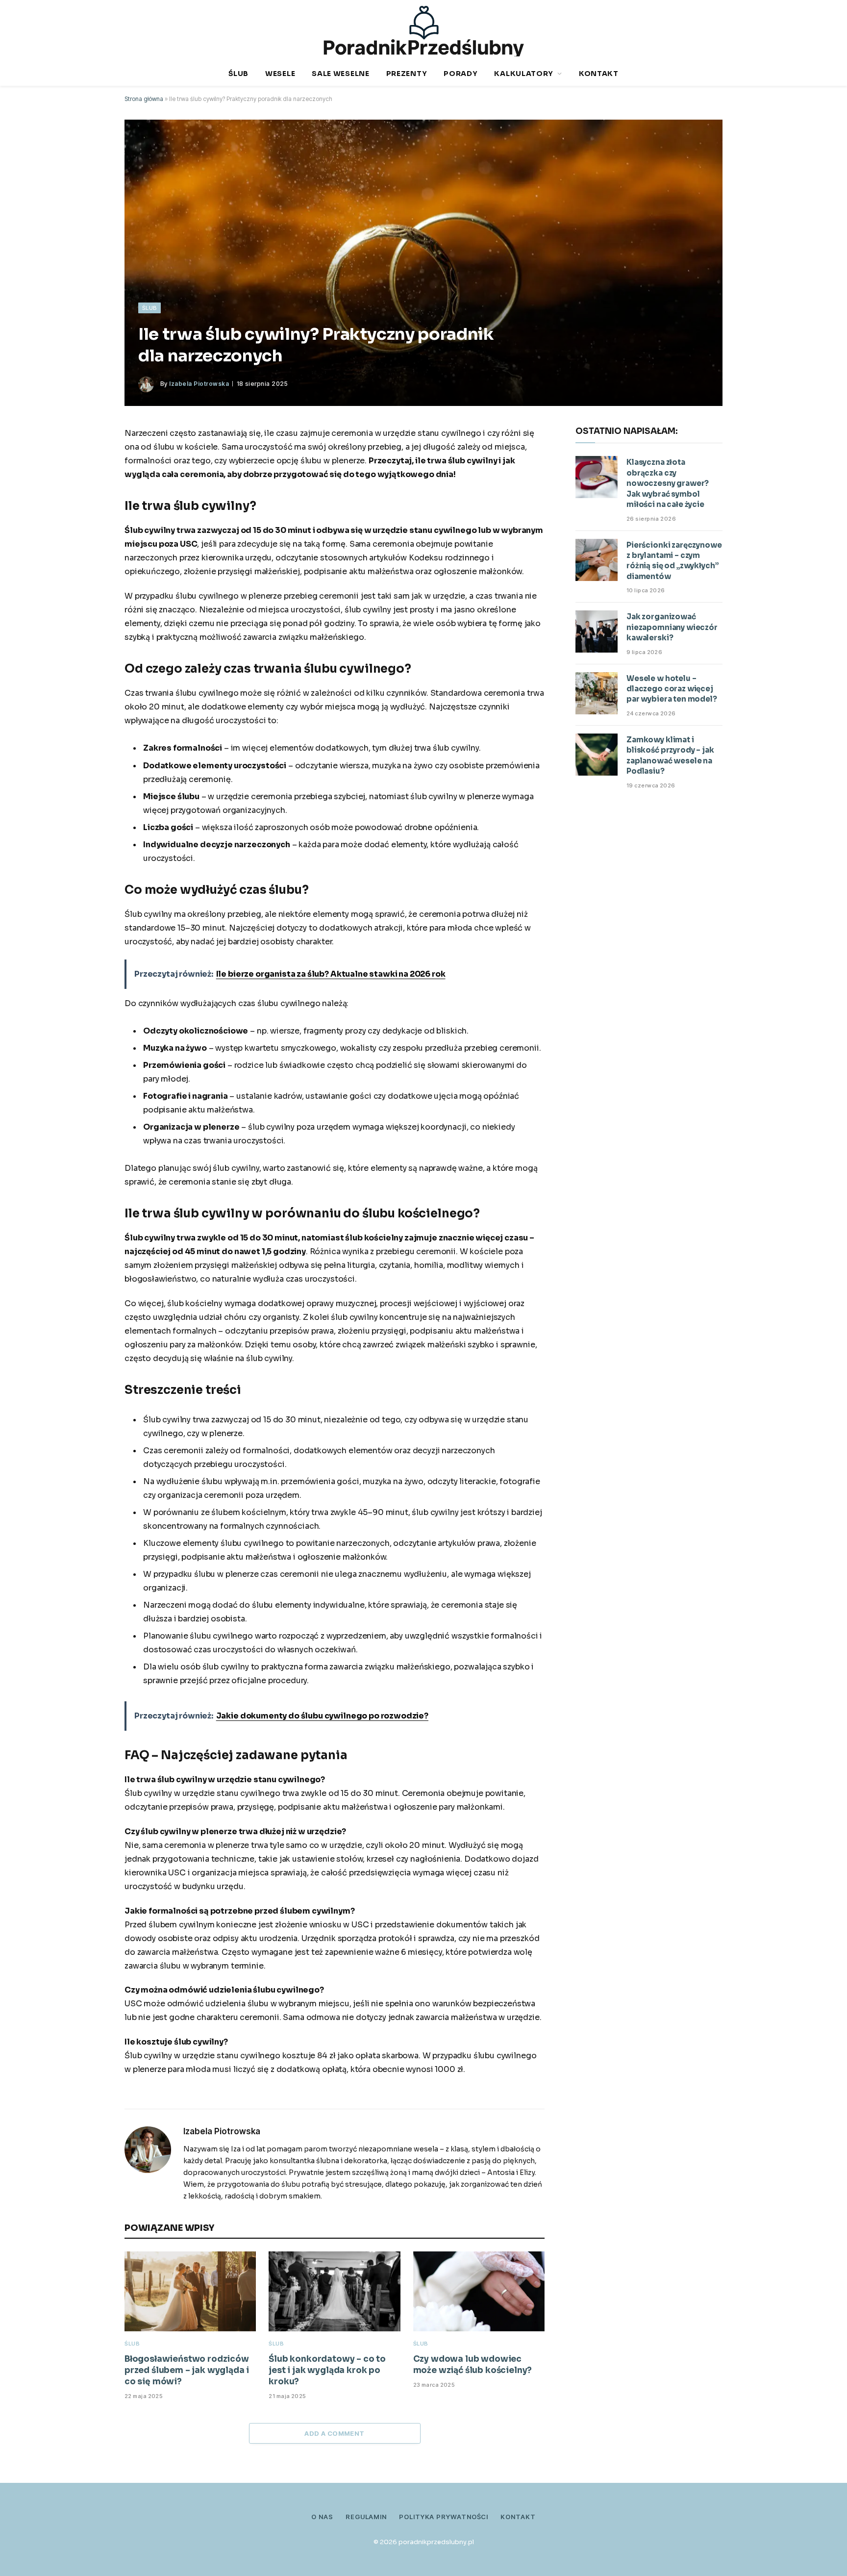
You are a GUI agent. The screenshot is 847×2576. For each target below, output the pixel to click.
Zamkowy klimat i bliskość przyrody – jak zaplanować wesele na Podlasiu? (670, 755)
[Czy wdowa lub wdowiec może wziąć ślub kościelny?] (479, 2291)
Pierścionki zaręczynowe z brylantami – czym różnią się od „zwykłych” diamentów (674, 561)
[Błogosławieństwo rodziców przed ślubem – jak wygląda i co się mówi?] (190, 2291)
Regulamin (366, 2517)
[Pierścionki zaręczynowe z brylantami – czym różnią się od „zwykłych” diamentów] (597, 560)
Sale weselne (340, 74)
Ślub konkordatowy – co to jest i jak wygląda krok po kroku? (327, 2370)
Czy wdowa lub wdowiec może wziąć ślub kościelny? (473, 2365)
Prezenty (407, 74)
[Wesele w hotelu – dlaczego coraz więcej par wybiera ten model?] (597, 693)
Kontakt (599, 74)
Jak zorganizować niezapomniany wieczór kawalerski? (672, 627)
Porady (461, 74)
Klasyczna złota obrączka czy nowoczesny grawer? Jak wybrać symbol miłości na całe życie (668, 483)
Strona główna (144, 99)
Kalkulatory (524, 74)
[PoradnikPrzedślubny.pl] (424, 31)
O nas (322, 2517)
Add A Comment (334, 2433)
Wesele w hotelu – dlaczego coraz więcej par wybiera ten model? (672, 689)
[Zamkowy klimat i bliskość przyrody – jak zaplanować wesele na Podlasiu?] (597, 755)
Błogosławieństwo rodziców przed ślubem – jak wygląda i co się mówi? (187, 2370)
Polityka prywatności (444, 2517)
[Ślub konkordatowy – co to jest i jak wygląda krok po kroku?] (334, 2291)
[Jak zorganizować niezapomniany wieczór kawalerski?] (597, 631)
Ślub (238, 74)
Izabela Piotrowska (199, 384)
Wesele (280, 74)
